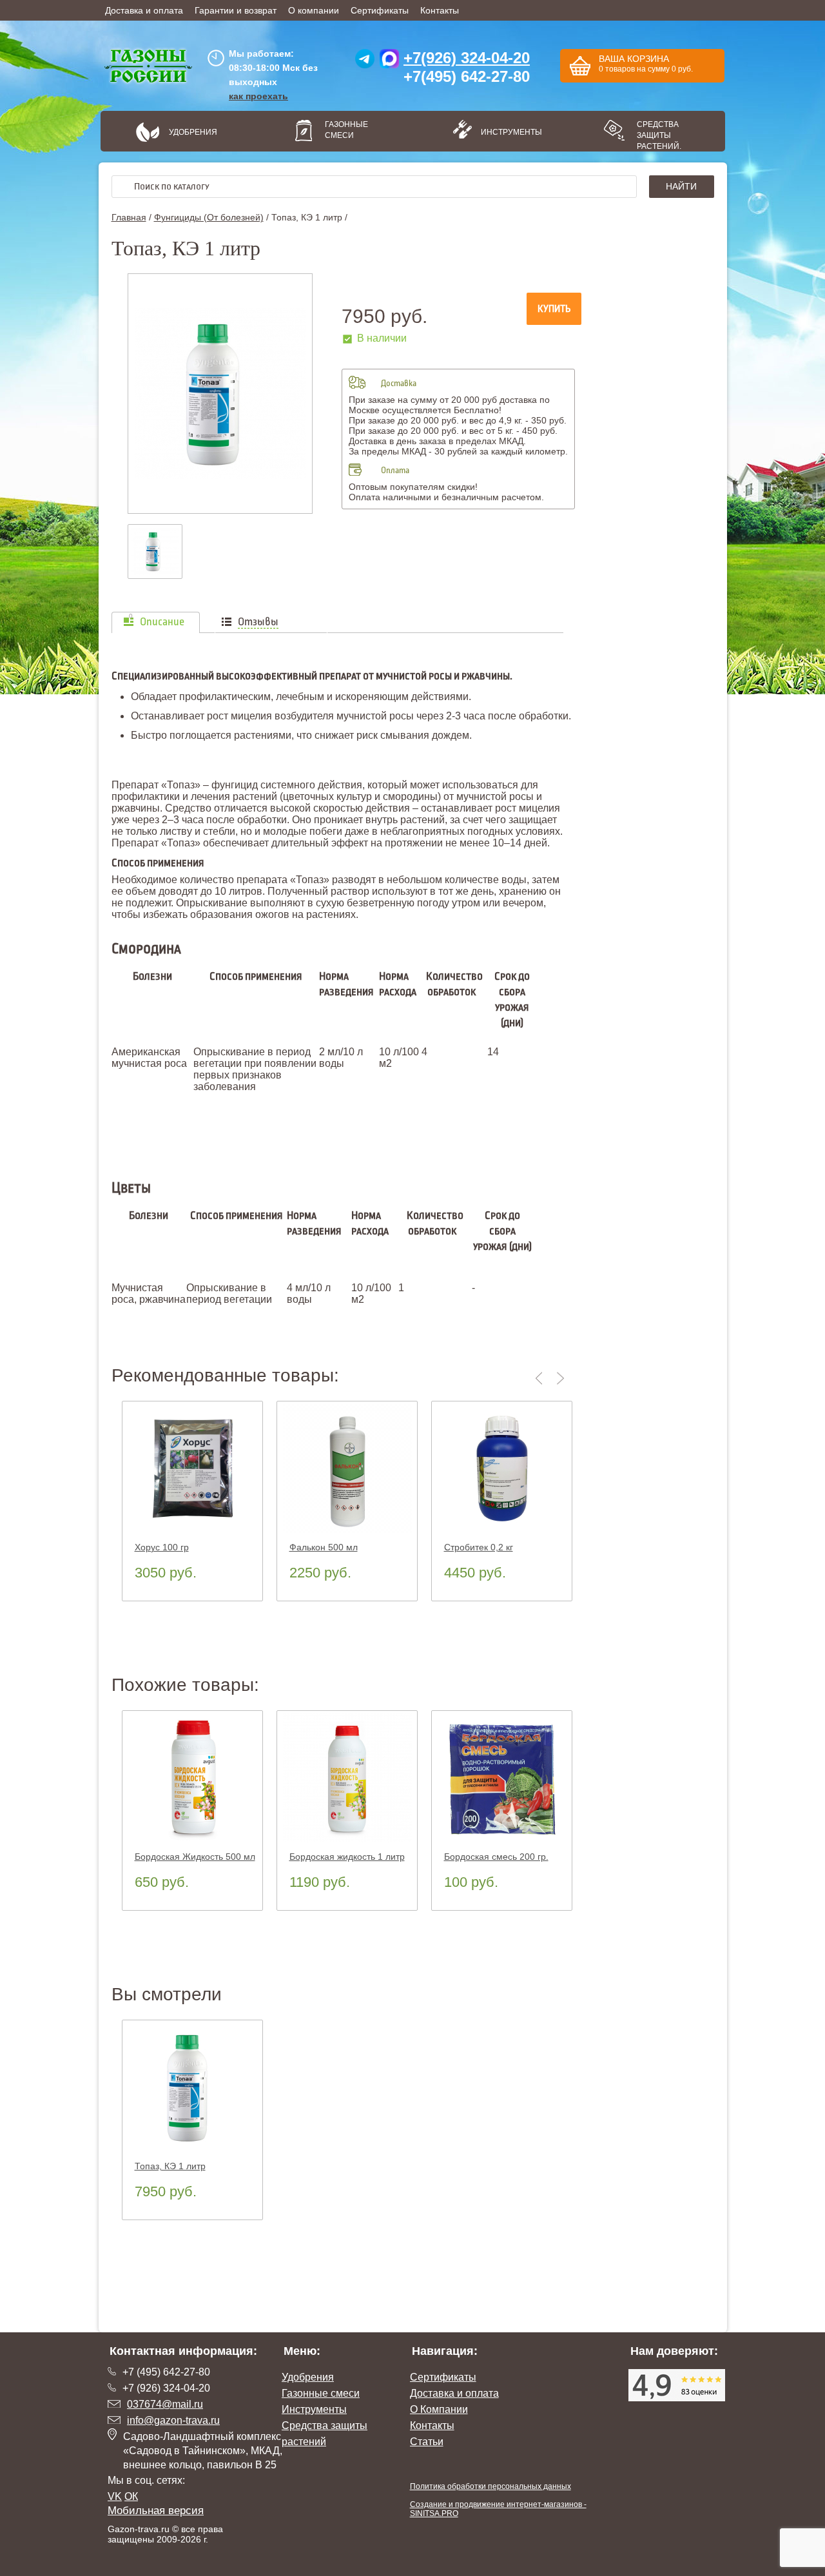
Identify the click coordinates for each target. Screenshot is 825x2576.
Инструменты (507, 132)
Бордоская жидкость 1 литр (347, 1857)
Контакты (440, 10)
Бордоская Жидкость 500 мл (195, 1857)
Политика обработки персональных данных (490, 2486)
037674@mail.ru (165, 2404)
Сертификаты (380, 10)
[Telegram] (365, 62)
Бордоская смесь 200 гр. (496, 1857)
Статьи (427, 2442)
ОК (131, 2496)
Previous (541, 1378)
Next (561, 1378)
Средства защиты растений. (659, 135)
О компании (314, 10)
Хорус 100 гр (162, 1547)
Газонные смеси (346, 130)
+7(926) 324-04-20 (467, 58)
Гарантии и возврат (236, 10)
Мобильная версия (156, 2511)
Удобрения (193, 132)
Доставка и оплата (144, 10)
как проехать (258, 96)
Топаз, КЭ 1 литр (170, 2166)
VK (115, 2496)
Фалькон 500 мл (324, 1547)
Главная (129, 217)
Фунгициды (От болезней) (209, 217)
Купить (554, 309)
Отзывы (258, 622)
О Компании (439, 2409)
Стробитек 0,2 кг (479, 1547)
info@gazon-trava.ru (173, 2420)
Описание (162, 622)
